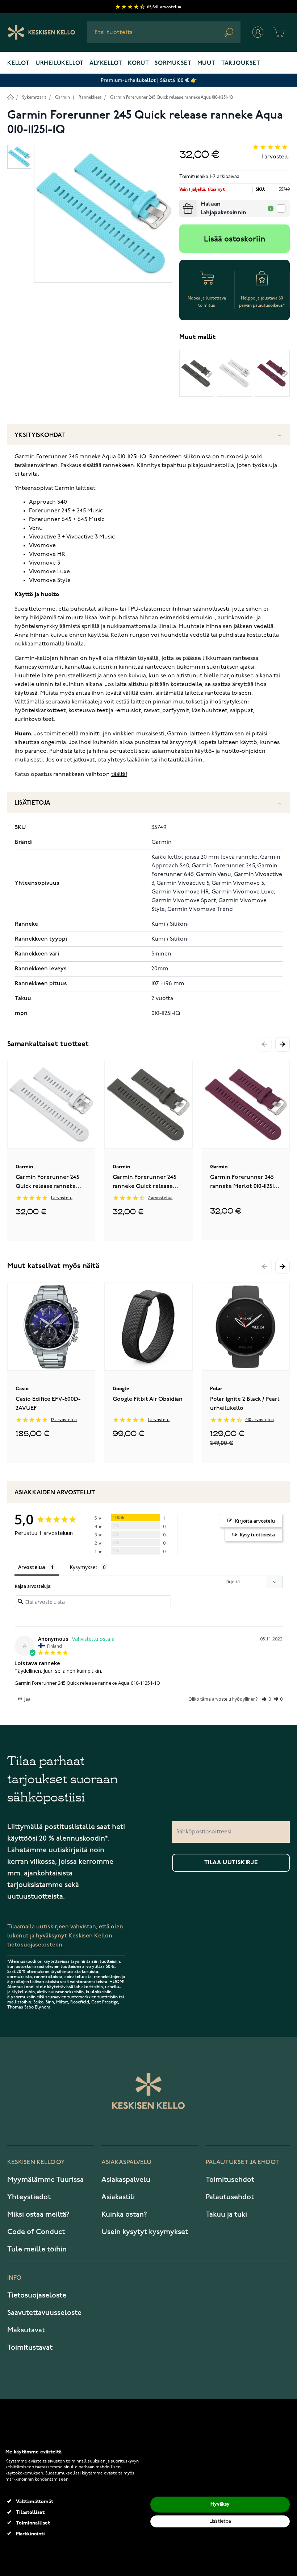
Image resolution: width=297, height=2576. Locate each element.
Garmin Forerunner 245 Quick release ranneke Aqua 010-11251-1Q (172, 97)
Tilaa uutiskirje (231, 1863)
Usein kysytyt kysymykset (145, 2232)
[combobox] (164, 32)
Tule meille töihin (37, 2249)
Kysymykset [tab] (83, 1567)
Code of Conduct (36, 2232)
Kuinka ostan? (124, 2214)
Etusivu (10, 97)
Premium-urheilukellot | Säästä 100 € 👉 (149, 80)
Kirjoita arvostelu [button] (255, 1521)
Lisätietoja (32, 803)
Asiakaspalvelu (126, 2180)
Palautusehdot (230, 2197)
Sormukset (173, 63)
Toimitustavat (30, 2348)
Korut (138, 63)
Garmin (62, 97)
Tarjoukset (241, 63)
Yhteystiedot (29, 2197)
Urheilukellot (60, 63)
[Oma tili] (258, 32)
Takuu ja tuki (226, 2214)
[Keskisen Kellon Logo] (41, 32)
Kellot (18, 63)
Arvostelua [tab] (32, 1567)
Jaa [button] (27, 1699)
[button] (283, 1044)
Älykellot (106, 63)
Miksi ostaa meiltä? (38, 2214)
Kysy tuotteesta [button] (257, 1535)
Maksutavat (26, 2330)
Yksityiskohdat (40, 435)
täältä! (119, 775)
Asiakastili (118, 2197)
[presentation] (182, 203)
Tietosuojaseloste (37, 2295)
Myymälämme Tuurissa (45, 2180)
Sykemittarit (34, 97)
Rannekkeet (90, 97)
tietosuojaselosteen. (35, 1945)
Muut (206, 63)
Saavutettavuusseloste (44, 2313)
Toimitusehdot (230, 2180)
